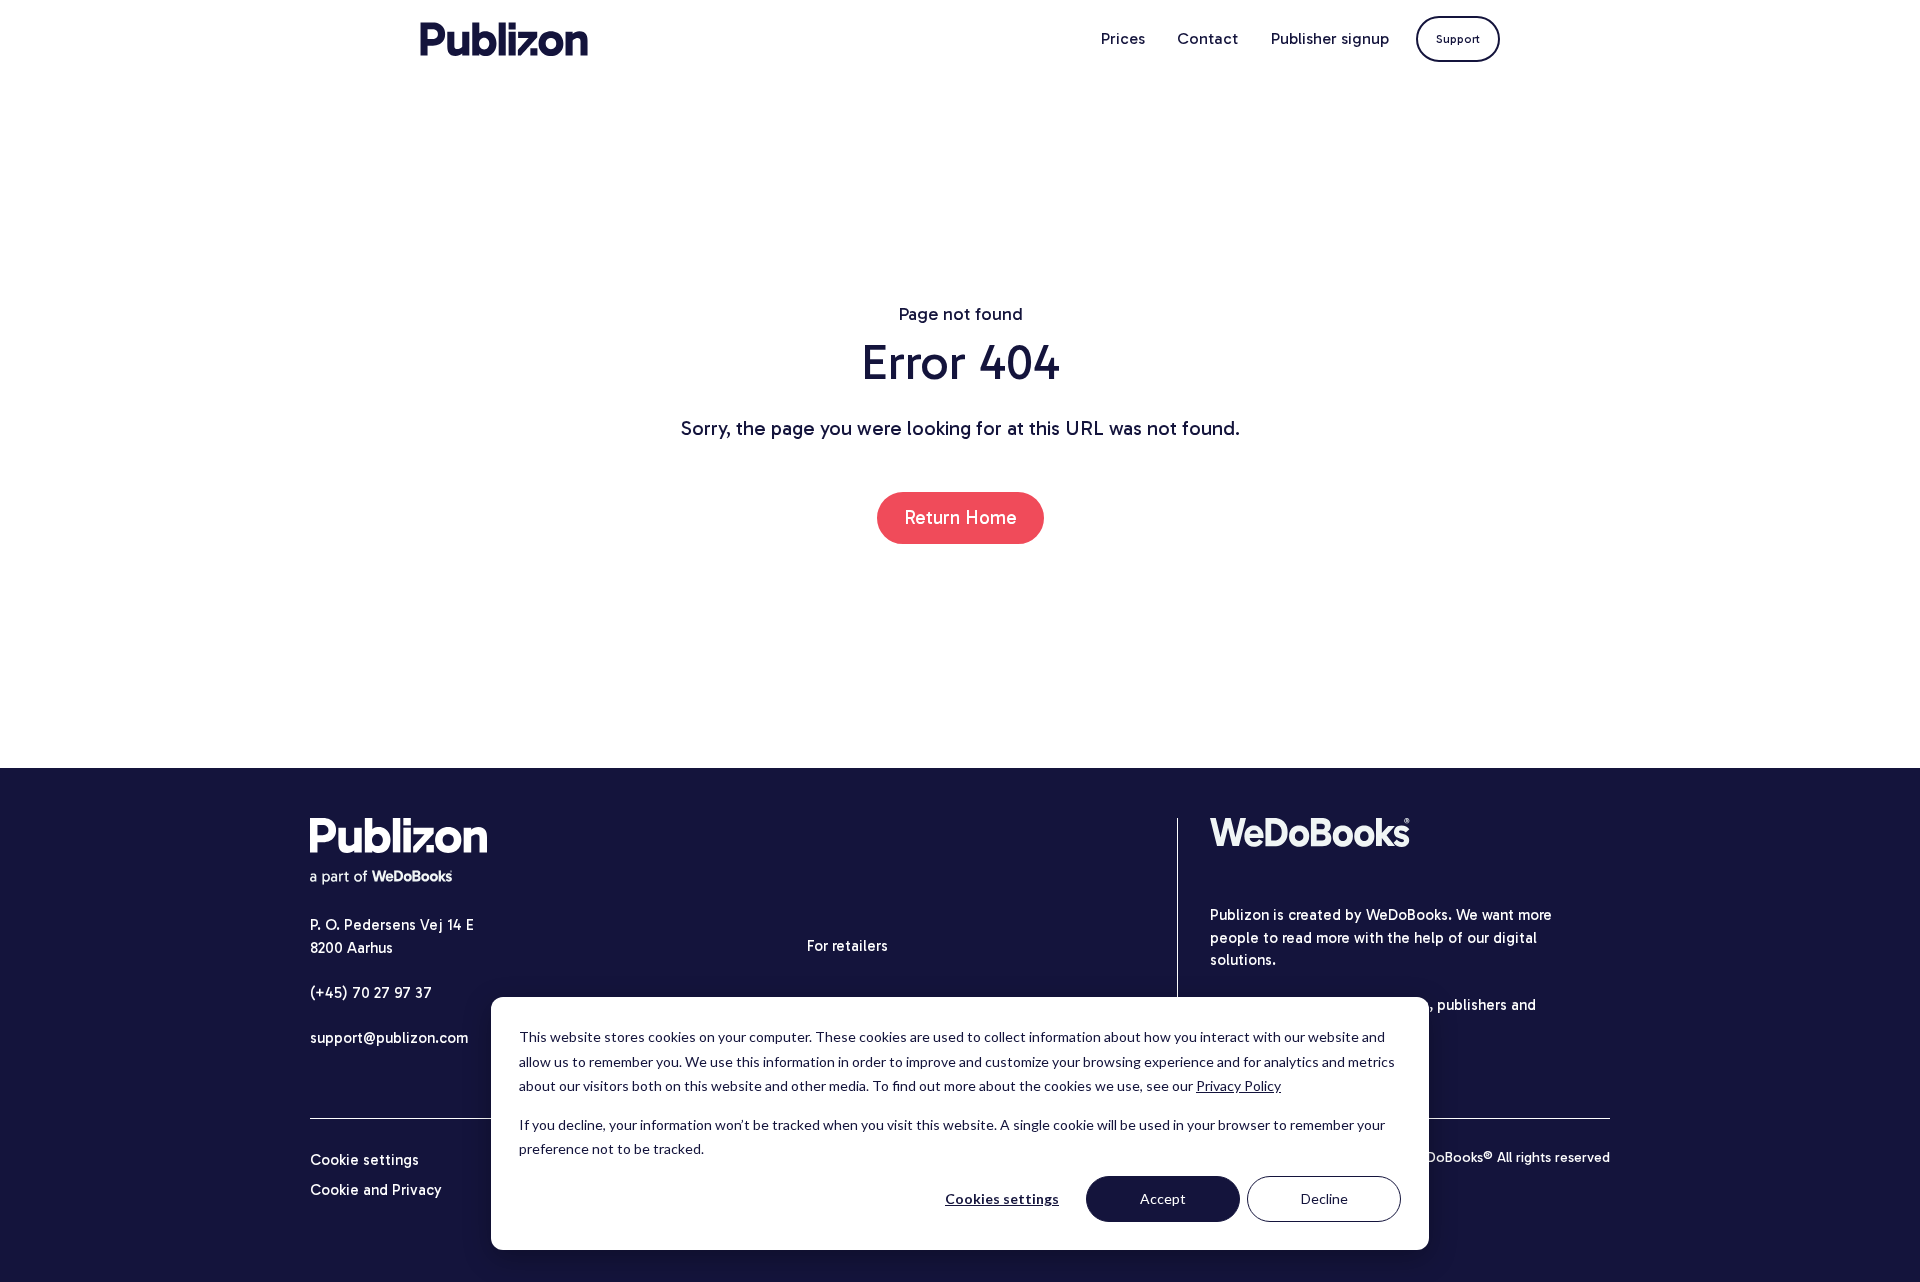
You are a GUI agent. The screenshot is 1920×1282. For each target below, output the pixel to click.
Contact (1207, 38)
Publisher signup (1330, 38)
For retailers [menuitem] (847, 946)
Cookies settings (1002, 1198)
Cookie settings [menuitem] (364, 1160)
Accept (1163, 1198)
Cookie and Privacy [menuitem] (376, 1190)
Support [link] (1458, 39)
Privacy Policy (1238, 1085)
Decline (1324, 1198)
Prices (1123, 38)
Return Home (960, 517)
